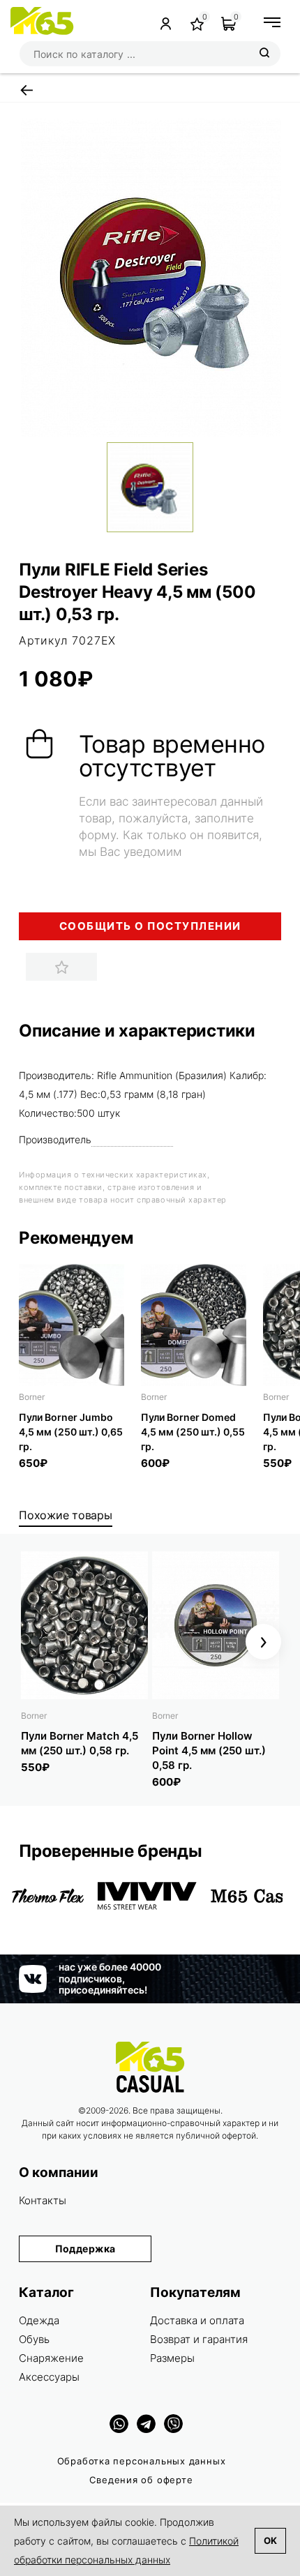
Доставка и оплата (197, 2320)
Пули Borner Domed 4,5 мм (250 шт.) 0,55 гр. (193, 1432)
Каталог (46, 2292)
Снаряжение (51, 2358)
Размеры (172, 2358)
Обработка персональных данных (142, 2461)
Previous (37, 1642)
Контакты (43, 2200)
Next (263, 1642)
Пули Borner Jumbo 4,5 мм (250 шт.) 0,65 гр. (71, 1432)
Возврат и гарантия (199, 2339)
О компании (59, 2172)
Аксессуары (49, 2377)
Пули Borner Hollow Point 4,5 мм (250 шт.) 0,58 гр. (209, 1750)
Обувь (34, 2339)
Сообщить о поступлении (150, 926)
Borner (32, 1397)
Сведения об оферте (141, 2480)
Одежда (39, 2320)
